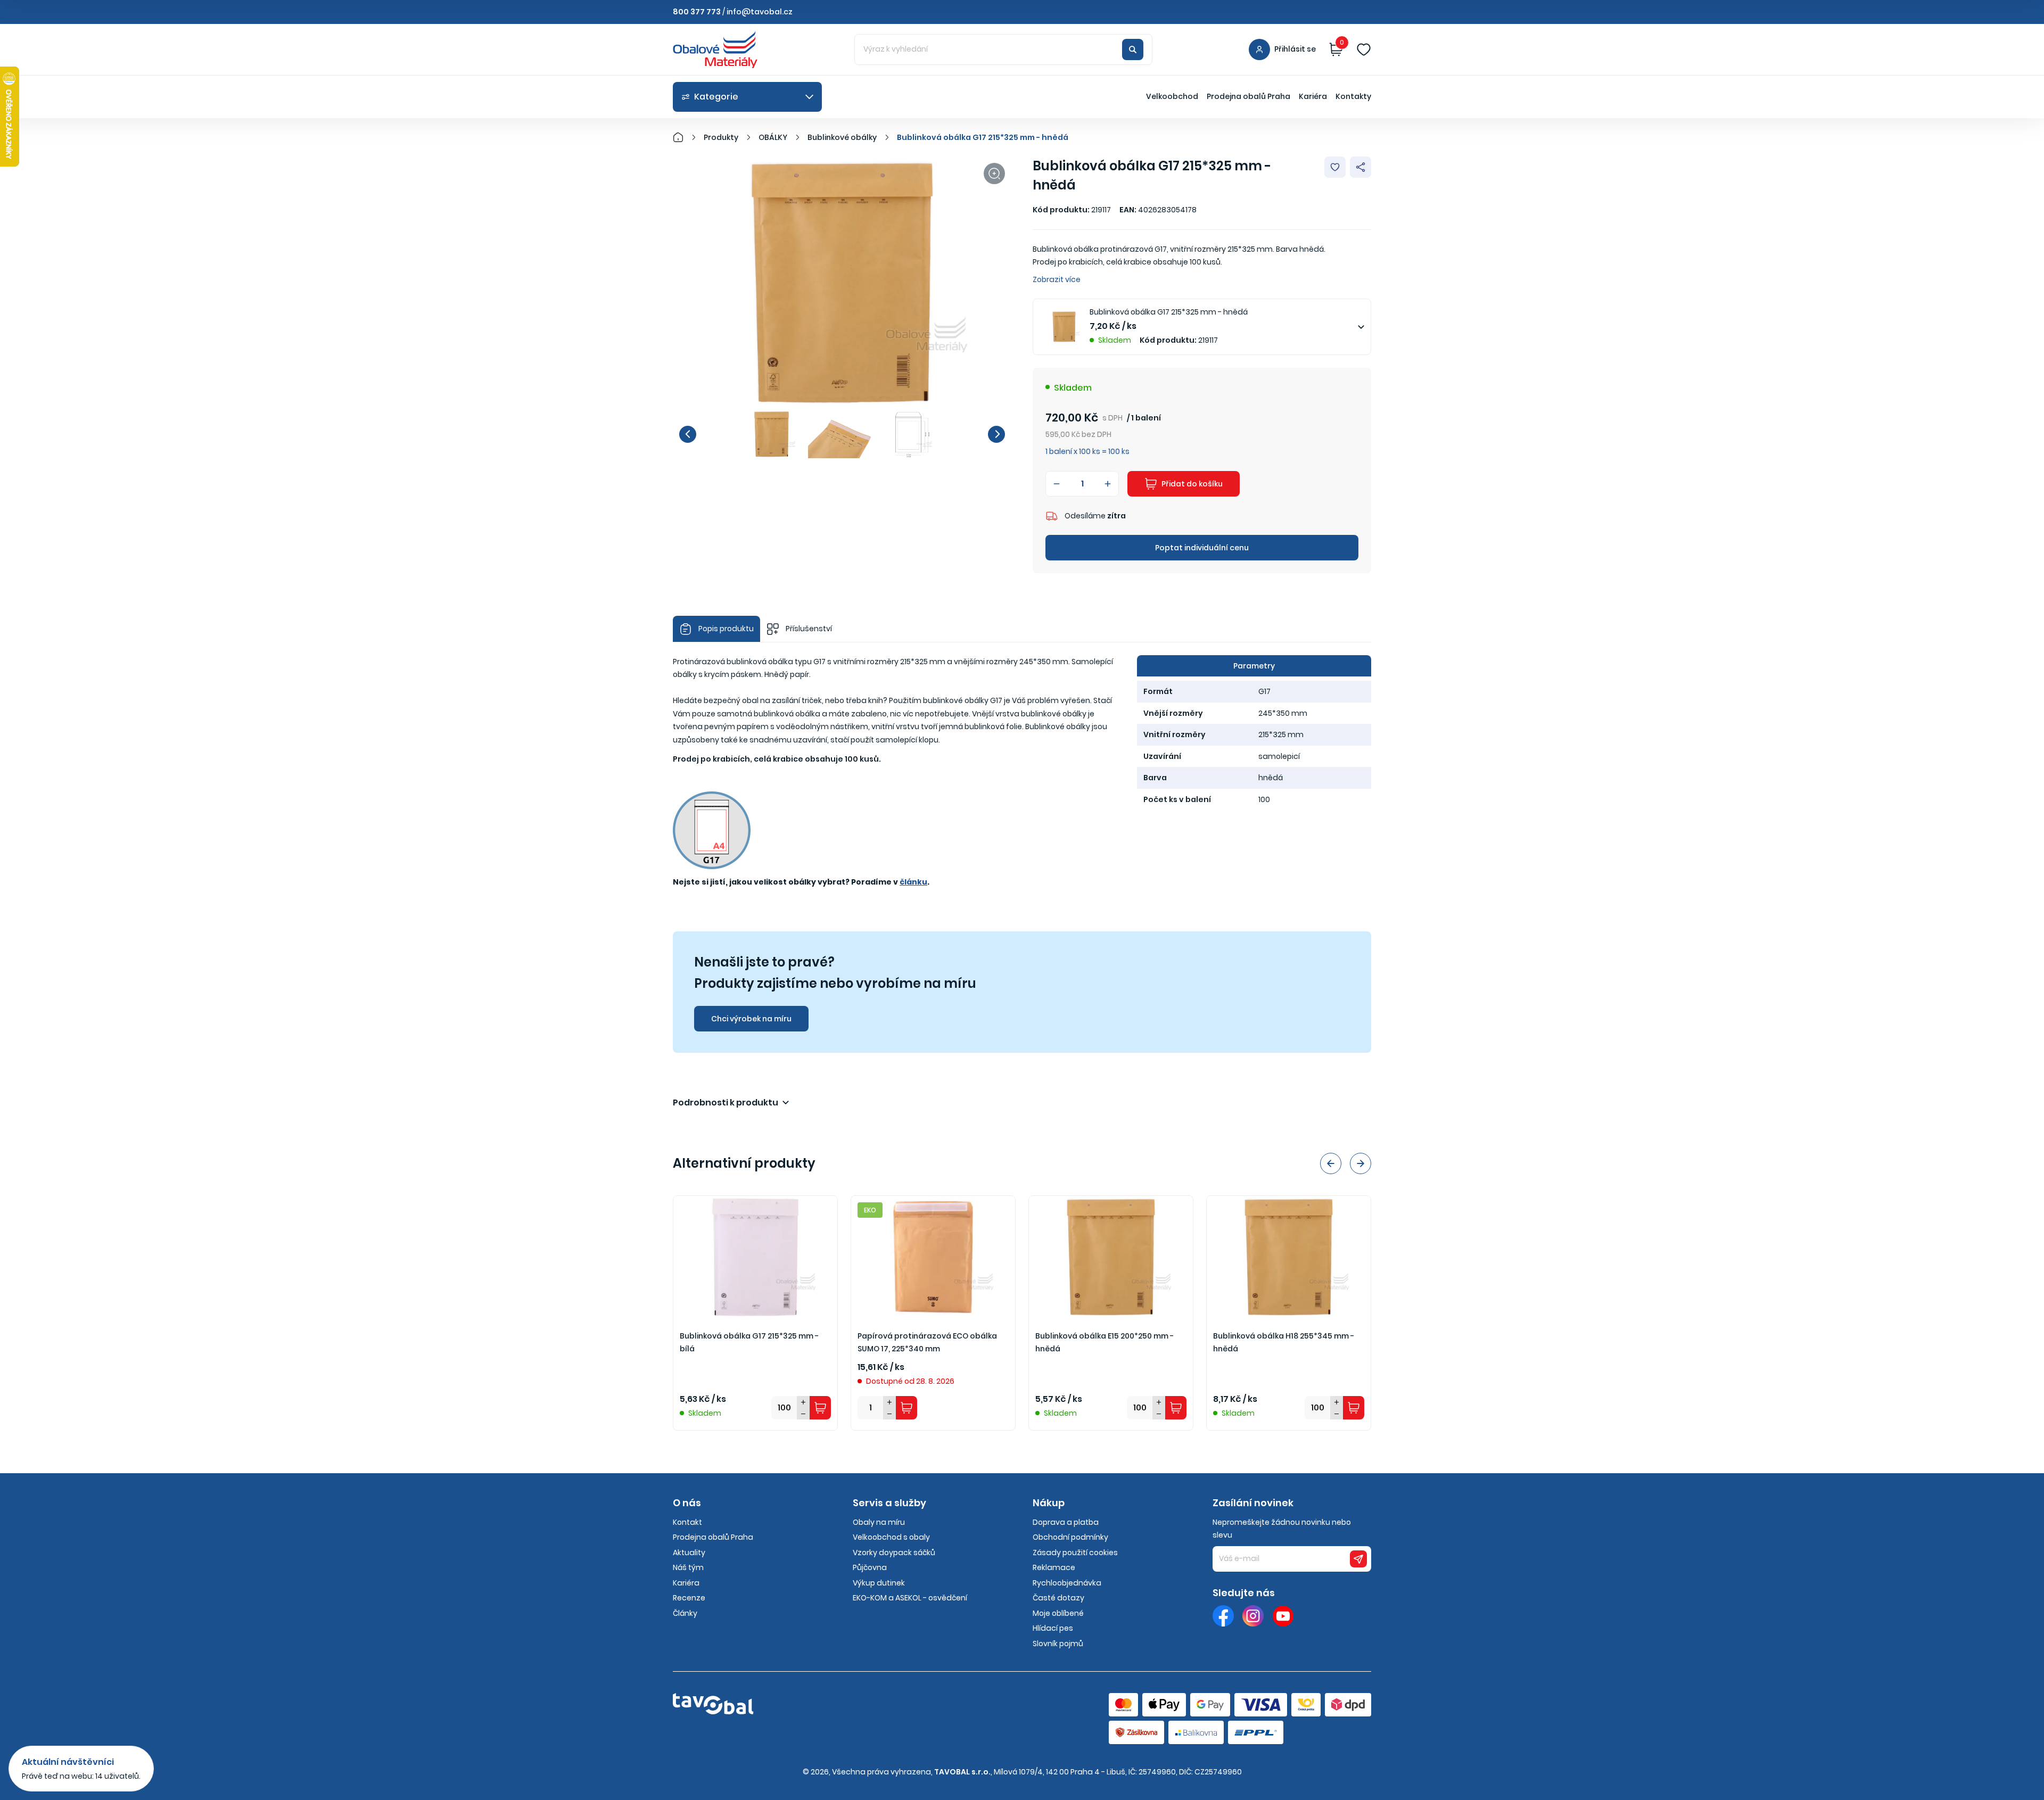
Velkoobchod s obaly (891, 1537)
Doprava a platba (1066, 1522)
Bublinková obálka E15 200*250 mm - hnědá (1105, 1343)
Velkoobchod (1172, 96)
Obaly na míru (879, 1522)
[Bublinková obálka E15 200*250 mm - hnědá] (1111, 1257)
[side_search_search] (1133, 49)
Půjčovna (870, 1567)
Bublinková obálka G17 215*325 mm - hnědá (983, 137)
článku (913, 882)
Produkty (721, 137)
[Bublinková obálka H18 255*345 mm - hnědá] (1289, 1257)
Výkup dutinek (879, 1583)
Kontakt (687, 1522)
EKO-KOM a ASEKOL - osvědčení (910, 1598)
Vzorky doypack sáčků (894, 1553)
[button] (688, 434)
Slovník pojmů (1058, 1644)
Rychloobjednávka (1067, 1583)
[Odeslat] (1358, 1559)
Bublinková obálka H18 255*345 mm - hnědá (1284, 1343)
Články (685, 1613)
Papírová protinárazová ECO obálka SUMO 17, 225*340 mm (927, 1343)
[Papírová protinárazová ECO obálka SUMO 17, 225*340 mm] (933, 1257)
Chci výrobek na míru (751, 1019)
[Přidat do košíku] (820, 1408)
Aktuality (689, 1553)
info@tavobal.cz (760, 12)
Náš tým (688, 1567)
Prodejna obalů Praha (1248, 96)
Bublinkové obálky (842, 137)
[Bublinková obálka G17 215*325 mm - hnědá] (842, 283)
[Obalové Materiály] (684, 137)
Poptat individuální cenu (1202, 548)
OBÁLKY (773, 137)
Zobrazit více (1057, 279)
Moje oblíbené (1058, 1613)
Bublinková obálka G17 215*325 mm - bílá (749, 1343)
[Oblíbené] (1364, 49)
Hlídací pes (1053, 1628)
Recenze (689, 1598)
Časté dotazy (1058, 1598)
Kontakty (1353, 96)
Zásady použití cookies (1075, 1553)
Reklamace (1054, 1567)
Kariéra (1313, 96)
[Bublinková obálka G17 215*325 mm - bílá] (755, 1257)
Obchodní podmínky (1070, 1537)
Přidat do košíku (1192, 484)
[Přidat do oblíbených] (1335, 167)
